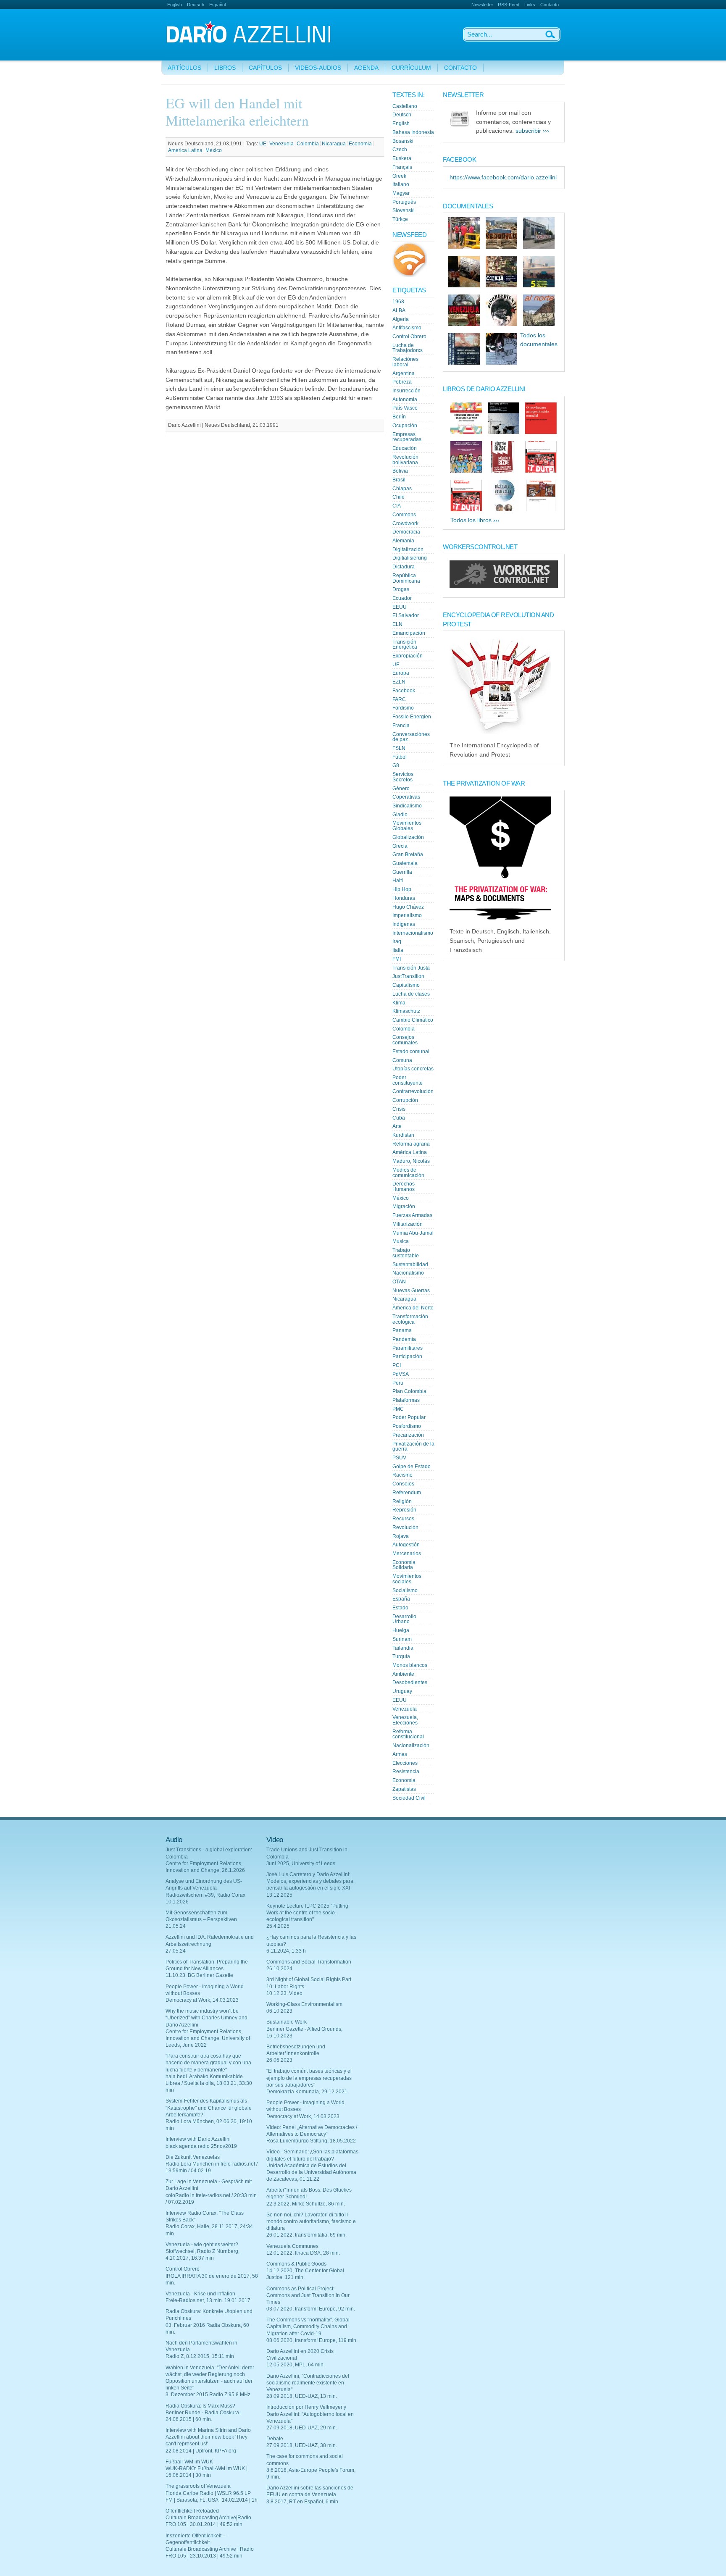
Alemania (403, 541)
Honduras (404, 898)
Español (217, 5)
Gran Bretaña (408, 854)
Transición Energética (405, 645)
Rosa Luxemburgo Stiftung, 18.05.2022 (311, 2141)
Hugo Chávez (408, 907)
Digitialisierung (410, 558)
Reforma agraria (411, 1144)
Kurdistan (403, 1135)
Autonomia (405, 400)
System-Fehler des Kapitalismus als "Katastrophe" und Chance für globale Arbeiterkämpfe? (209, 2108)
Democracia (406, 532)
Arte (397, 1126)
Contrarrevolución (413, 1091)
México (214, 150)
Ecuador (402, 598)
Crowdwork (405, 523)
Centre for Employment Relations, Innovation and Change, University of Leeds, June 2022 (208, 2038)
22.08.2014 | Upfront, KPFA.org (201, 2451)
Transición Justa (411, 968)
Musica (401, 1241)
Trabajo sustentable (406, 1253)
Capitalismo (406, 985)
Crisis (399, 1109)
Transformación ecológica (410, 1319)
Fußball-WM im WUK (189, 2462)
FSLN (399, 748)
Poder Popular (409, 1417)
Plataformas (406, 1400)
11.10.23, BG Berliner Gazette (199, 1975)
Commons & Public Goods (296, 2264)
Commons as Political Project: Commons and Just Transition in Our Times (308, 2295)
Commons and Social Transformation (309, 1962)
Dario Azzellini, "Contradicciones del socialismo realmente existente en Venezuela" (308, 2383)
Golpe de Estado (412, 1467)
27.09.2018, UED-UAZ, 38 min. (302, 2445)
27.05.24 (176, 1951)
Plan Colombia (409, 1391)
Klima (399, 1003)
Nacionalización (411, 1745)
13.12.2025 (279, 1895)
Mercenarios (407, 1553)
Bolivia (400, 471)
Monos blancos (410, 1665)
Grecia (400, 846)
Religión (402, 1501)
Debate (275, 2439)
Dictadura (404, 567)
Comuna (402, 1060)
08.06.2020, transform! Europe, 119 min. (312, 2340)
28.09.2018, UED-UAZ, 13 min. (302, 2396)
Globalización (408, 837)
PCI (397, 1365)
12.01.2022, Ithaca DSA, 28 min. (303, 2253)
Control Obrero (409, 336)
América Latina (185, 150)
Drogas (401, 589)
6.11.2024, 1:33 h (286, 1951)
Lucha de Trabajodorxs (408, 348)
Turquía (401, 1656)
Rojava (401, 1536)
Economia (360, 144)
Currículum (411, 68)
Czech (400, 150)
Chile (399, 497)
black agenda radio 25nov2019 (201, 2146)
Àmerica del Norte (413, 1308)
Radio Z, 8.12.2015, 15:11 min (200, 2356)
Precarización (408, 1435)
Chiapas (402, 489)
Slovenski (404, 210)
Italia (398, 950)
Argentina (404, 373)
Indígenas (404, 924)
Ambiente (403, 1674)
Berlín (399, 417)
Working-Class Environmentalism (304, 2004)
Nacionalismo (408, 1273)
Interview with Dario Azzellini (198, 2139)
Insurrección (406, 391)
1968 (398, 302)
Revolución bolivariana (405, 460)
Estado (400, 1608)
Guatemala (405, 863)
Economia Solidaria (404, 1565)
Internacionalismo (413, 933)
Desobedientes (410, 1682)
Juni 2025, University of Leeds (301, 1864)
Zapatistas (404, 1789)
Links (530, 5)
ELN (397, 624)
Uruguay (402, 1691)
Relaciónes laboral (405, 362)
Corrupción (405, 1100)
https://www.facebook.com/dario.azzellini (503, 177)
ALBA (399, 310)
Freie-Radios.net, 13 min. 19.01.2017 (208, 2300)
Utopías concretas (413, 1069)
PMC (398, 1409)
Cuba (399, 1118)
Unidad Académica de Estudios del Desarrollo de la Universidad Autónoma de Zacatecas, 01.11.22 (311, 2172)
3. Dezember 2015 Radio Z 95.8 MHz (208, 2395)
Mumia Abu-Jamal (413, 1233)
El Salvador (406, 615)
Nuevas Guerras (411, 1291)
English (175, 5)
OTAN (399, 1282)
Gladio (400, 815)
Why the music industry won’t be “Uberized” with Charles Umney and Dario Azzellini (206, 2018)
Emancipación (409, 633)
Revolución (405, 1527)
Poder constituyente (408, 1080)
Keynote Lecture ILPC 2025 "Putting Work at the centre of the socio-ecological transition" (307, 1913)
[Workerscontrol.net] (504, 586)
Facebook (404, 691)
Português (404, 202)
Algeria (401, 319)
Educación (405, 448)
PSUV (399, 1458)
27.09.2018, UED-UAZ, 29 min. (302, 2428)
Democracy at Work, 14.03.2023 (202, 2000)
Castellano (405, 106)
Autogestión (406, 1545)
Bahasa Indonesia (413, 132)
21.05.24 (176, 1926)
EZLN (399, 682)
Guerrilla (402, 872)
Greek (399, 176)
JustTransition (408, 976)
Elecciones (405, 1763)
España (401, 1599)
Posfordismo (407, 1426)
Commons (404, 515)
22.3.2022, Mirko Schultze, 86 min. (306, 2204)
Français (402, 167)
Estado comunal (411, 1051)
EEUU (400, 607)
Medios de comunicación (408, 1173)
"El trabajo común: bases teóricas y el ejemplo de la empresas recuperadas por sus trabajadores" (309, 2078)
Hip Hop (402, 889)
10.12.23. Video (284, 1993)
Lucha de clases (411, 994)
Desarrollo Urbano (404, 1619)
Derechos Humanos (404, 1187)
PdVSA (401, 1374)
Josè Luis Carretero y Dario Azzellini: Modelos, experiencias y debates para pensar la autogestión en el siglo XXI (310, 1881)
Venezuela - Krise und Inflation (200, 2294)
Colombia (308, 144)
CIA (397, 506)
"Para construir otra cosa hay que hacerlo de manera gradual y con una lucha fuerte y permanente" (208, 2063)
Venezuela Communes (292, 2246)
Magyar (401, 193)
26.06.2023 (279, 2060)
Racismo (402, 1475)
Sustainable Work (287, 2022)
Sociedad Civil (409, 1798)
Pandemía (404, 1339)
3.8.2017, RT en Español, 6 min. (303, 2502)
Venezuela (281, 144)
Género (401, 789)
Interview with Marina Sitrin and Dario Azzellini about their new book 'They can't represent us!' (208, 2437)
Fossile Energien (412, 717)
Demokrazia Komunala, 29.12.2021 (307, 2092)
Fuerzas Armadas (412, 1215)
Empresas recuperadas (407, 437)
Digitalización (408, 549)
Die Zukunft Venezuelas (193, 2157)
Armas (400, 1754)
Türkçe (400, 219)
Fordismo (403, 708)
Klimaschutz (406, 1011)
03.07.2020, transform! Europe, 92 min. (311, 2309)
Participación (407, 1356)
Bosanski (403, 141)
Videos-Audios (318, 68)
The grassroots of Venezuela (198, 2486)
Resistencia (406, 1772)
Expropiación (408, 656)
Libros (225, 68)
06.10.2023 (279, 2011)
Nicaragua (334, 144)
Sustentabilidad (410, 1264)
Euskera (402, 158)
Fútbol (400, 757)
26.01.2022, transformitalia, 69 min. (306, 2235)
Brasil (399, 480)
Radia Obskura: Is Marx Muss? (200, 2406)
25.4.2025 (278, 1926)
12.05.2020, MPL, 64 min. (296, 2365)
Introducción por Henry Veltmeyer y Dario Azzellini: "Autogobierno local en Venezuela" (310, 2414)
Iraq (397, 941)
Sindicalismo (407, 806)
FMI (397, 959)
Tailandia (403, 1648)
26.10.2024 (279, 1969)
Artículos (184, 68)
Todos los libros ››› (475, 520)
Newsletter (482, 5)
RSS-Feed (509, 5)
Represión (404, 1510)
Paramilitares (408, 1348)
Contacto (550, 5)
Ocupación (405, 426)
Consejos (403, 1484)
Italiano (401, 184)
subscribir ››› (532, 131)
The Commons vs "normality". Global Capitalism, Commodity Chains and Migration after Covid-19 (308, 2326)
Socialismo (405, 1590)
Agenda (366, 68)
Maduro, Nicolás (411, 1161)
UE (263, 144)
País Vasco (405, 408)
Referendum (407, 1493)
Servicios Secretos (403, 777)
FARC (399, 699)
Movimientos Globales (407, 826)
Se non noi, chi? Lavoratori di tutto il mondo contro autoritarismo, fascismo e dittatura (311, 2221)
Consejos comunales (405, 1040)
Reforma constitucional (408, 1734)
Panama (402, 1330)
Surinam (402, 1639)
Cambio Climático (413, 1020)
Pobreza (402, 382)
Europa (401, 673)
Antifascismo (407, 328)
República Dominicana (406, 578)
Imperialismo (407, 915)
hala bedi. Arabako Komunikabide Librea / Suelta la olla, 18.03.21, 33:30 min (209, 2083)
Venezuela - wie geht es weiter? (202, 2245)
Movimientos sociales (407, 1579)
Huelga (401, 1630)
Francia (401, 725)
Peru (398, 1383)
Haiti (398, 881)
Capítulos (265, 68)
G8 (396, 765)
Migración (404, 1207)
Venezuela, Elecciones (405, 1720)
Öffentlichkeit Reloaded (192, 2511)
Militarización (408, 1224)
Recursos (403, 1519)
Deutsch (196, 5)
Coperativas (406, 797)
